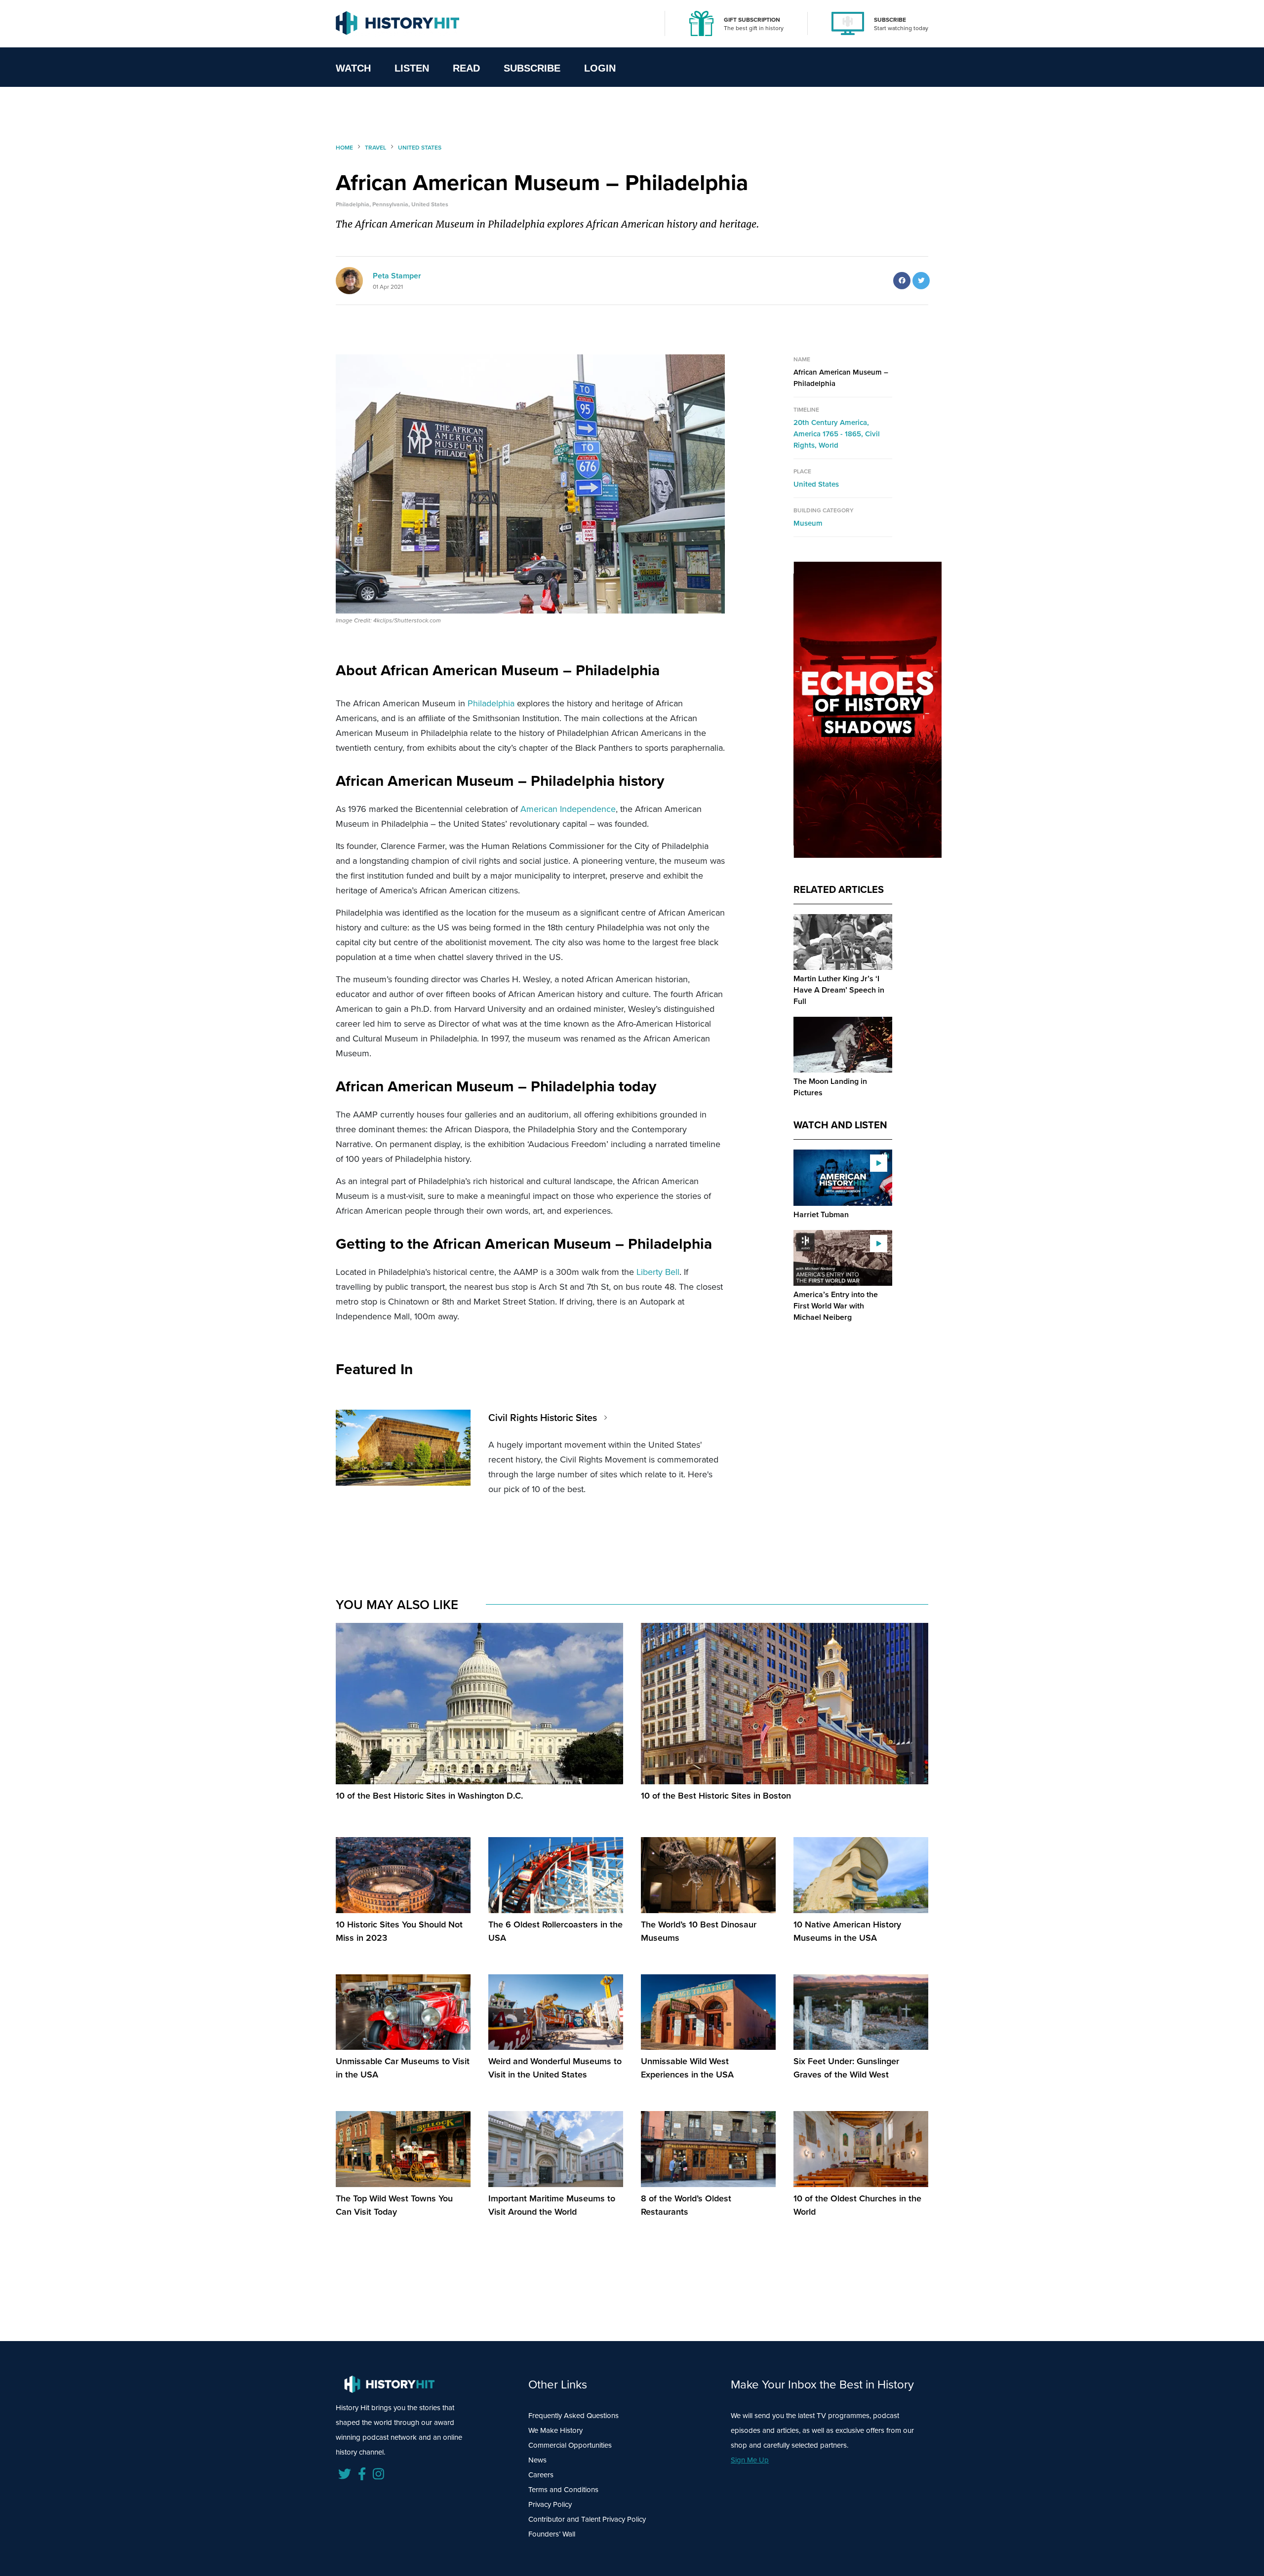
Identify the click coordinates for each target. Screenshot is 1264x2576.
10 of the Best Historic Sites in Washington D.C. (429, 1796)
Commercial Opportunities (570, 2445)
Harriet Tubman (821, 1214)
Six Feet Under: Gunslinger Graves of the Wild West (846, 2068)
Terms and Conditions (563, 2490)
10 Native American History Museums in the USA (847, 1931)
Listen (412, 68)
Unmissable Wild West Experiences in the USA (687, 2068)
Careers (541, 2475)
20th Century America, (831, 423)
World (829, 445)
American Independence (568, 809)
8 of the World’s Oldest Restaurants (686, 2205)
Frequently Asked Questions (573, 2416)
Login (600, 68)
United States (816, 484)
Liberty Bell (658, 1272)
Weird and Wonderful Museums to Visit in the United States (555, 2068)
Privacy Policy (550, 2504)
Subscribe (532, 68)
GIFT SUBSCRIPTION (752, 20)
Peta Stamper (397, 276)
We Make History (555, 2430)
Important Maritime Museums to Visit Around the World (552, 2205)
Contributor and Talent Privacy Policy (587, 2519)
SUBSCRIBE (890, 20)
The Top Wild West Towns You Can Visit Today (394, 2205)
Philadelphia (491, 703)
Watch (353, 68)
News (537, 2460)
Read (466, 68)
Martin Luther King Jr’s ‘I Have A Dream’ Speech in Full (839, 990)
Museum (808, 523)
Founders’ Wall (552, 2534)
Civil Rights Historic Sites (543, 1418)
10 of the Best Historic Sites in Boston (716, 1796)
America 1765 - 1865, (829, 434)
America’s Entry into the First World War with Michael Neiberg (836, 1306)
